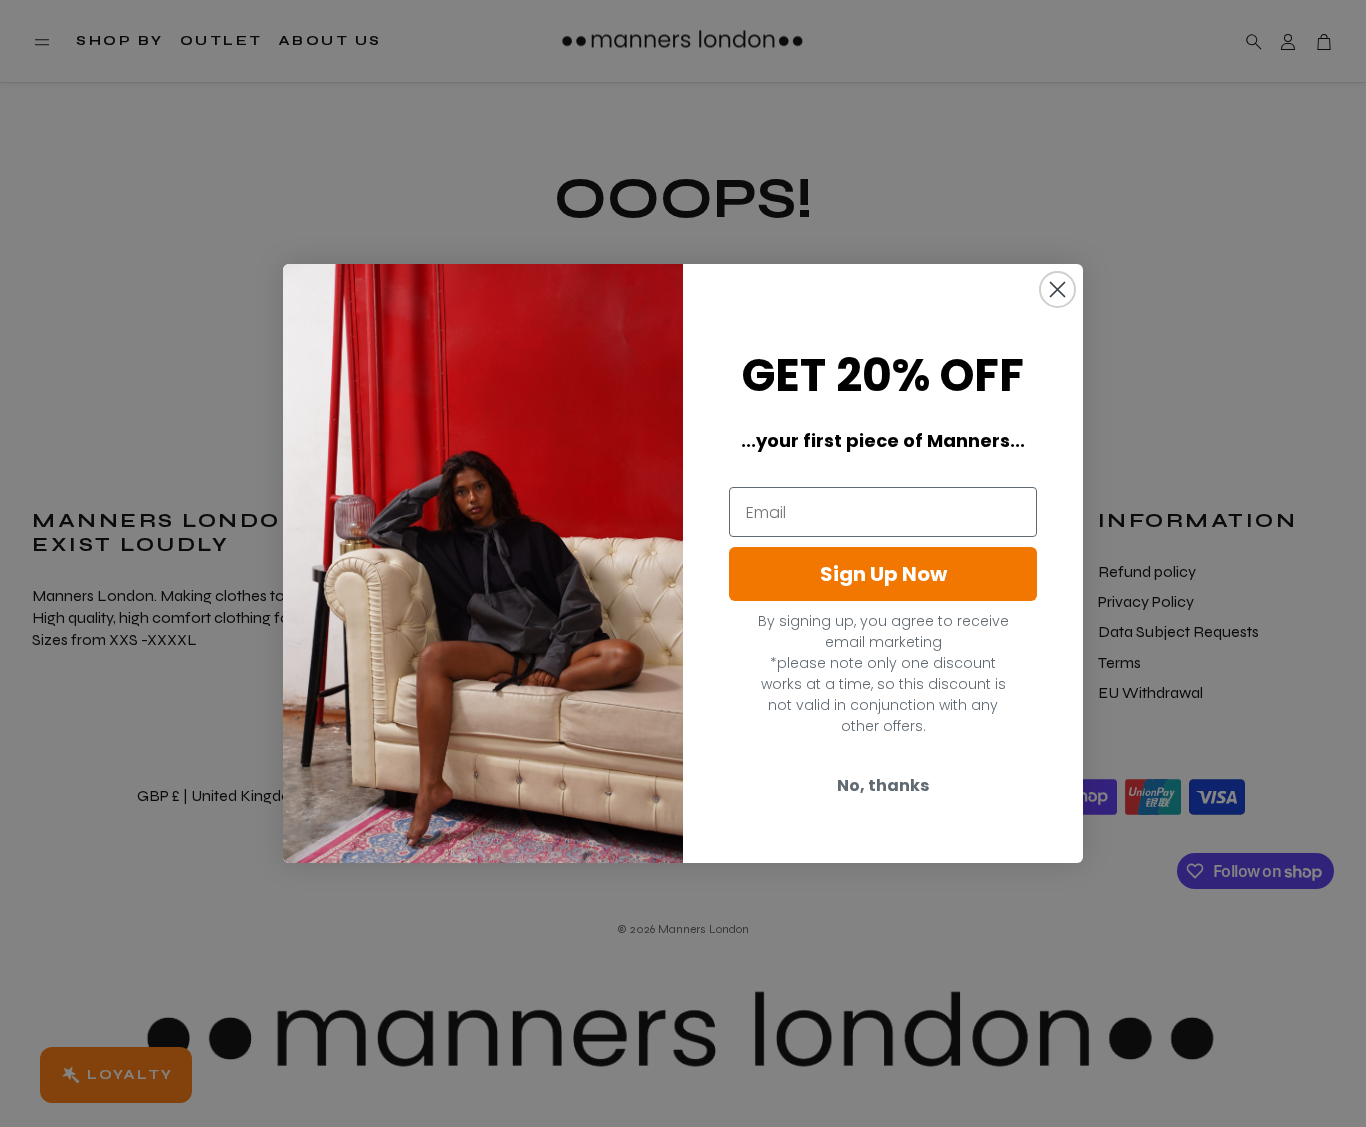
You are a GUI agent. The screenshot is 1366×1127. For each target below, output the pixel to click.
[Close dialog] (1057, 289)
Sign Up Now (883, 574)
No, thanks (883, 785)
